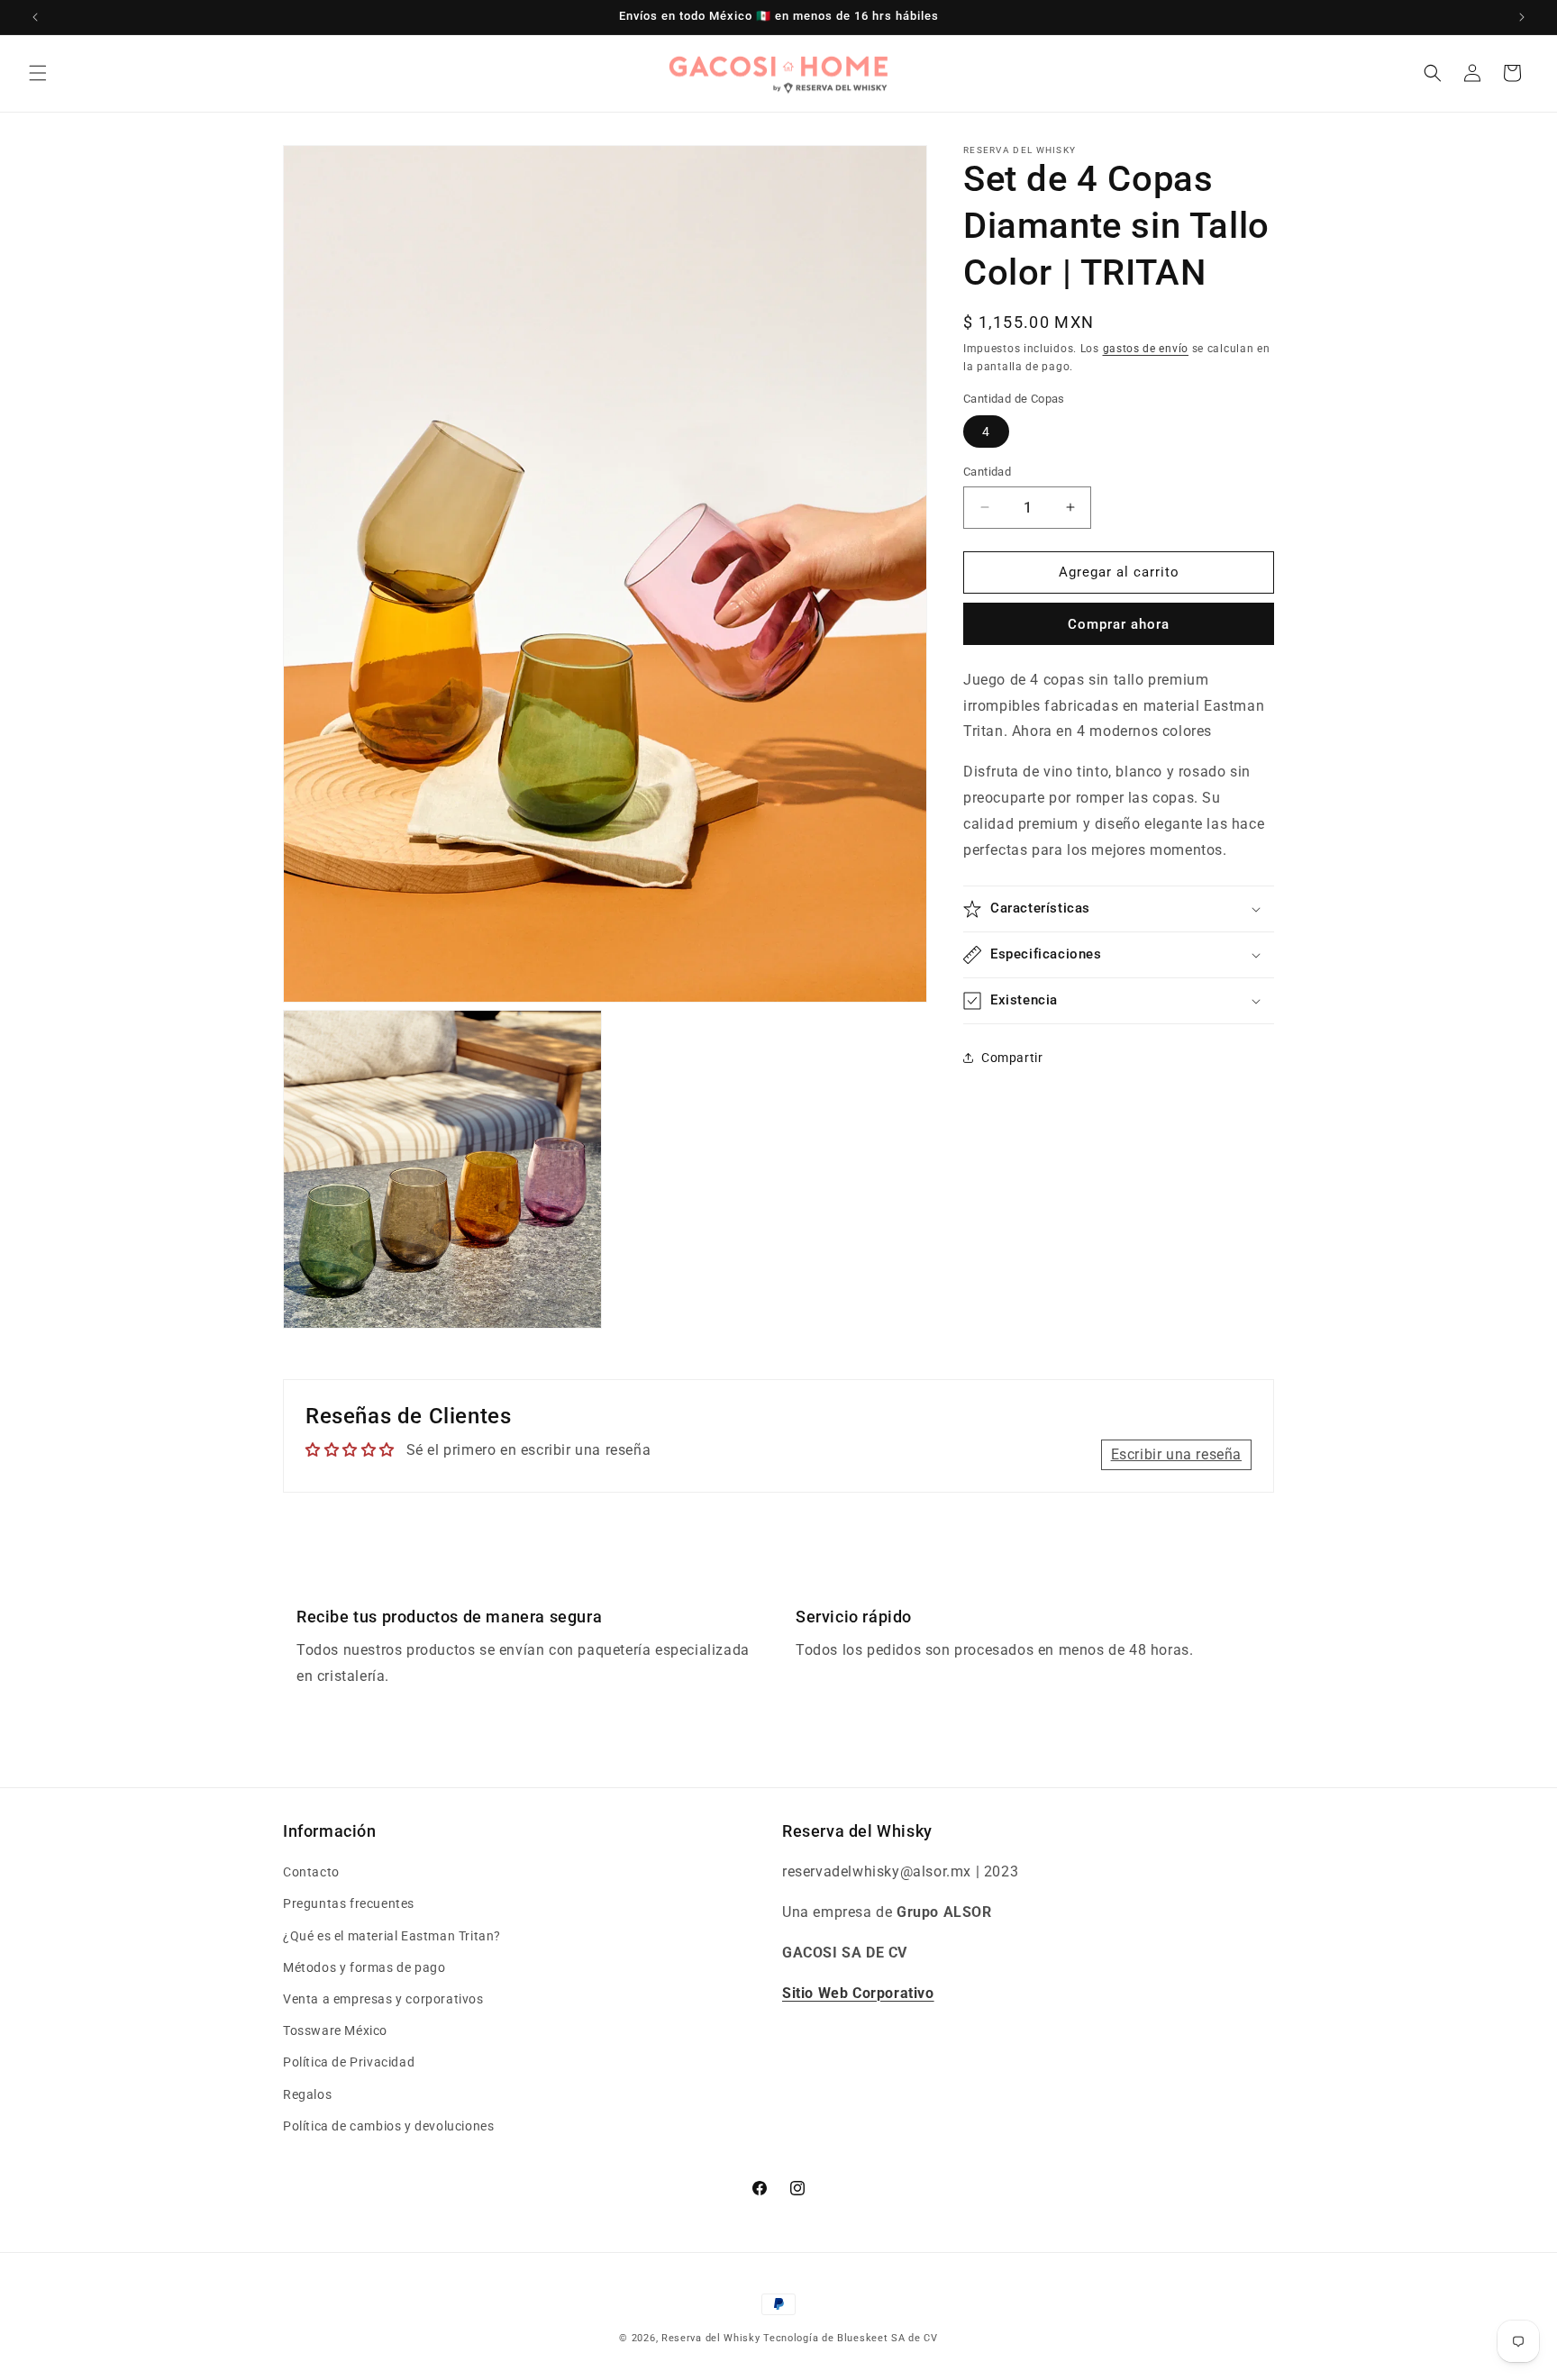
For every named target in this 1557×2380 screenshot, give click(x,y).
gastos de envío (1146, 349)
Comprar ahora (1119, 623)
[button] (38, 73)
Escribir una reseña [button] (1176, 1453)
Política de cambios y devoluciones (388, 2126)
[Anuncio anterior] (35, 17)
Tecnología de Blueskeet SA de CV (850, 2338)
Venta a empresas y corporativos (383, 1999)
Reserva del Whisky (711, 2338)
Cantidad (987, 472)
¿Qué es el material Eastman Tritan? (392, 1936)
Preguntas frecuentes (349, 1904)
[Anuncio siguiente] (1522, 17)
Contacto (311, 1873)
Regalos (307, 2094)
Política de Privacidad (349, 2063)
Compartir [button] (1012, 1057)
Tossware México (335, 2031)
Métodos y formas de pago (364, 1967)
